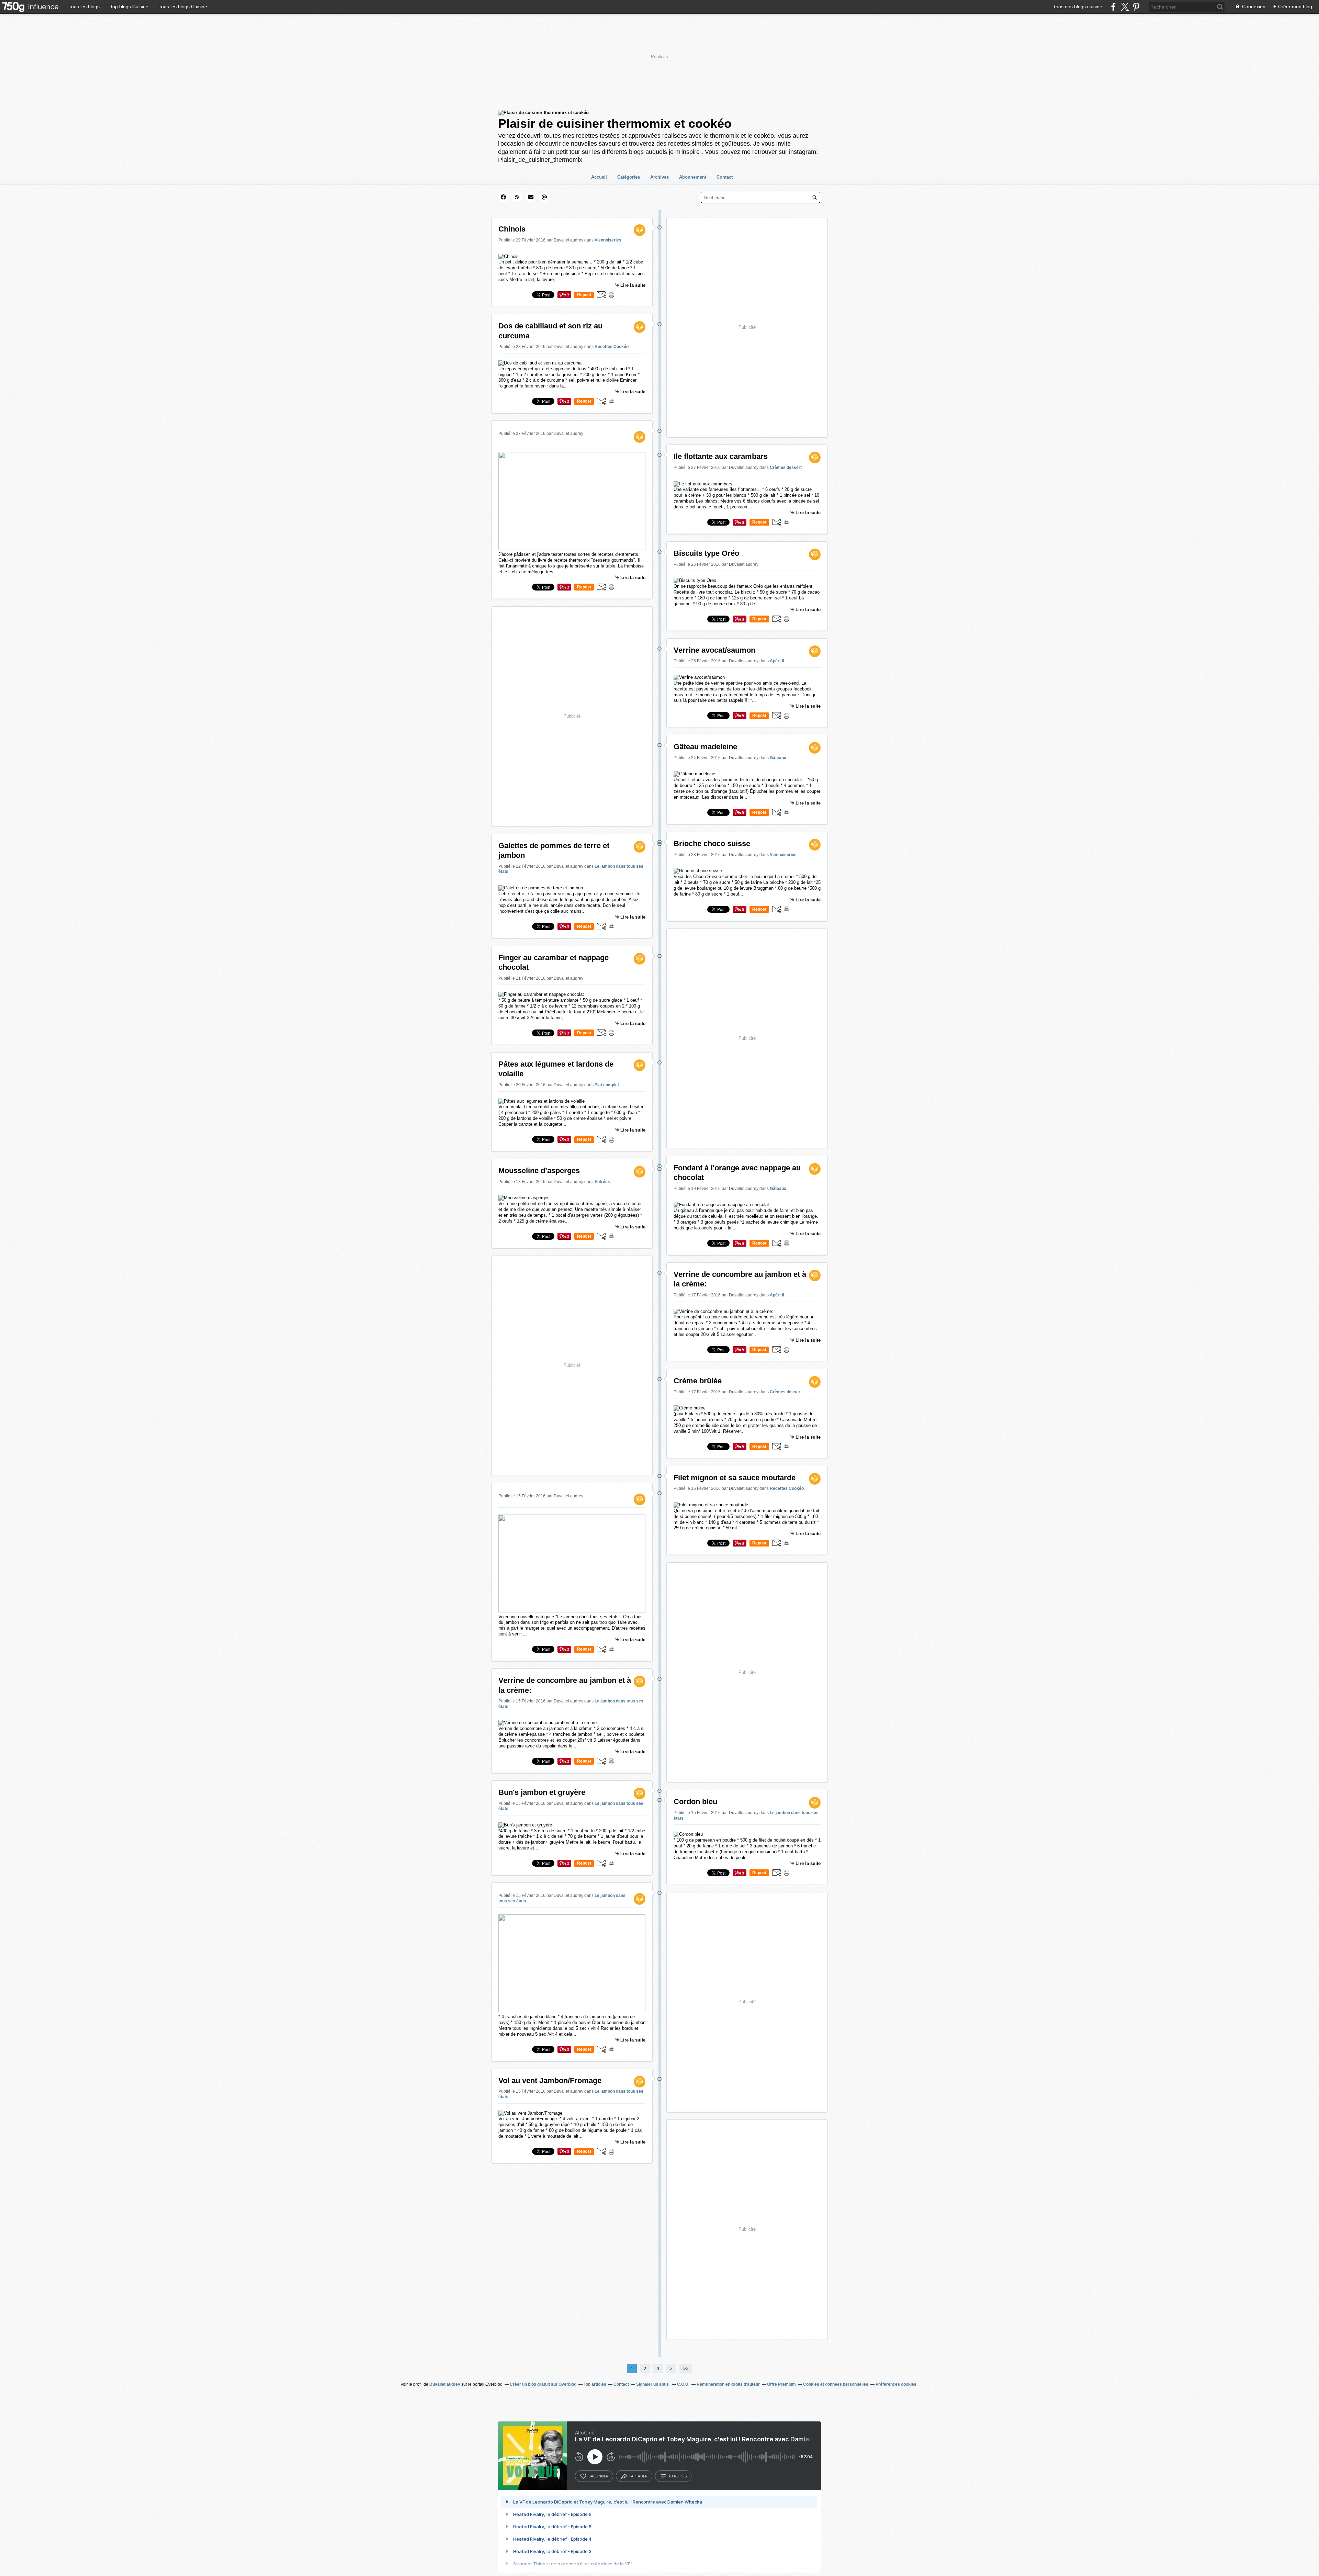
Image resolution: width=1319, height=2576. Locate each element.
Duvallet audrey (445, 2384)
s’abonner (598, 2476)
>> (686, 2369)
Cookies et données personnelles (836, 2384)
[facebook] (1113, 7)
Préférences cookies (896, 2384)
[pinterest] (1136, 7)
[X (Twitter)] (1125, 7)
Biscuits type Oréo (706, 553)
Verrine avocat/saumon (714, 650)
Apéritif (777, 661)
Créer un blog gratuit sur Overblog (543, 2384)
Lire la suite (633, 285)
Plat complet (607, 1085)
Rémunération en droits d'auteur (728, 2384)
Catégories (629, 177)
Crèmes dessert (786, 468)
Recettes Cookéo (612, 347)
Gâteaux (778, 758)
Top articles (595, 2384)
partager (638, 2476)
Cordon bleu (695, 1802)
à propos (678, 2476)
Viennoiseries (608, 240)
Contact (725, 177)
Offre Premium (781, 2384)
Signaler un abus (653, 2384)
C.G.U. (683, 2384)
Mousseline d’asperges (539, 1171)
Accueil (599, 177)
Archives (659, 177)
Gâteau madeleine (705, 747)
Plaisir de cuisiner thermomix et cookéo (615, 123)
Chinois (512, 229)
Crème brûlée (698, 1381)
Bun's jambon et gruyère (542, 1792)
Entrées (602, 1182)
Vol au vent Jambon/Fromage (550, 2080)
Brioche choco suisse (712, 843)
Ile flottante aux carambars (721, 456)
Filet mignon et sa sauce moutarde (735, 1478)
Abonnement (693, 177)
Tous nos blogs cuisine (1078, 7)
